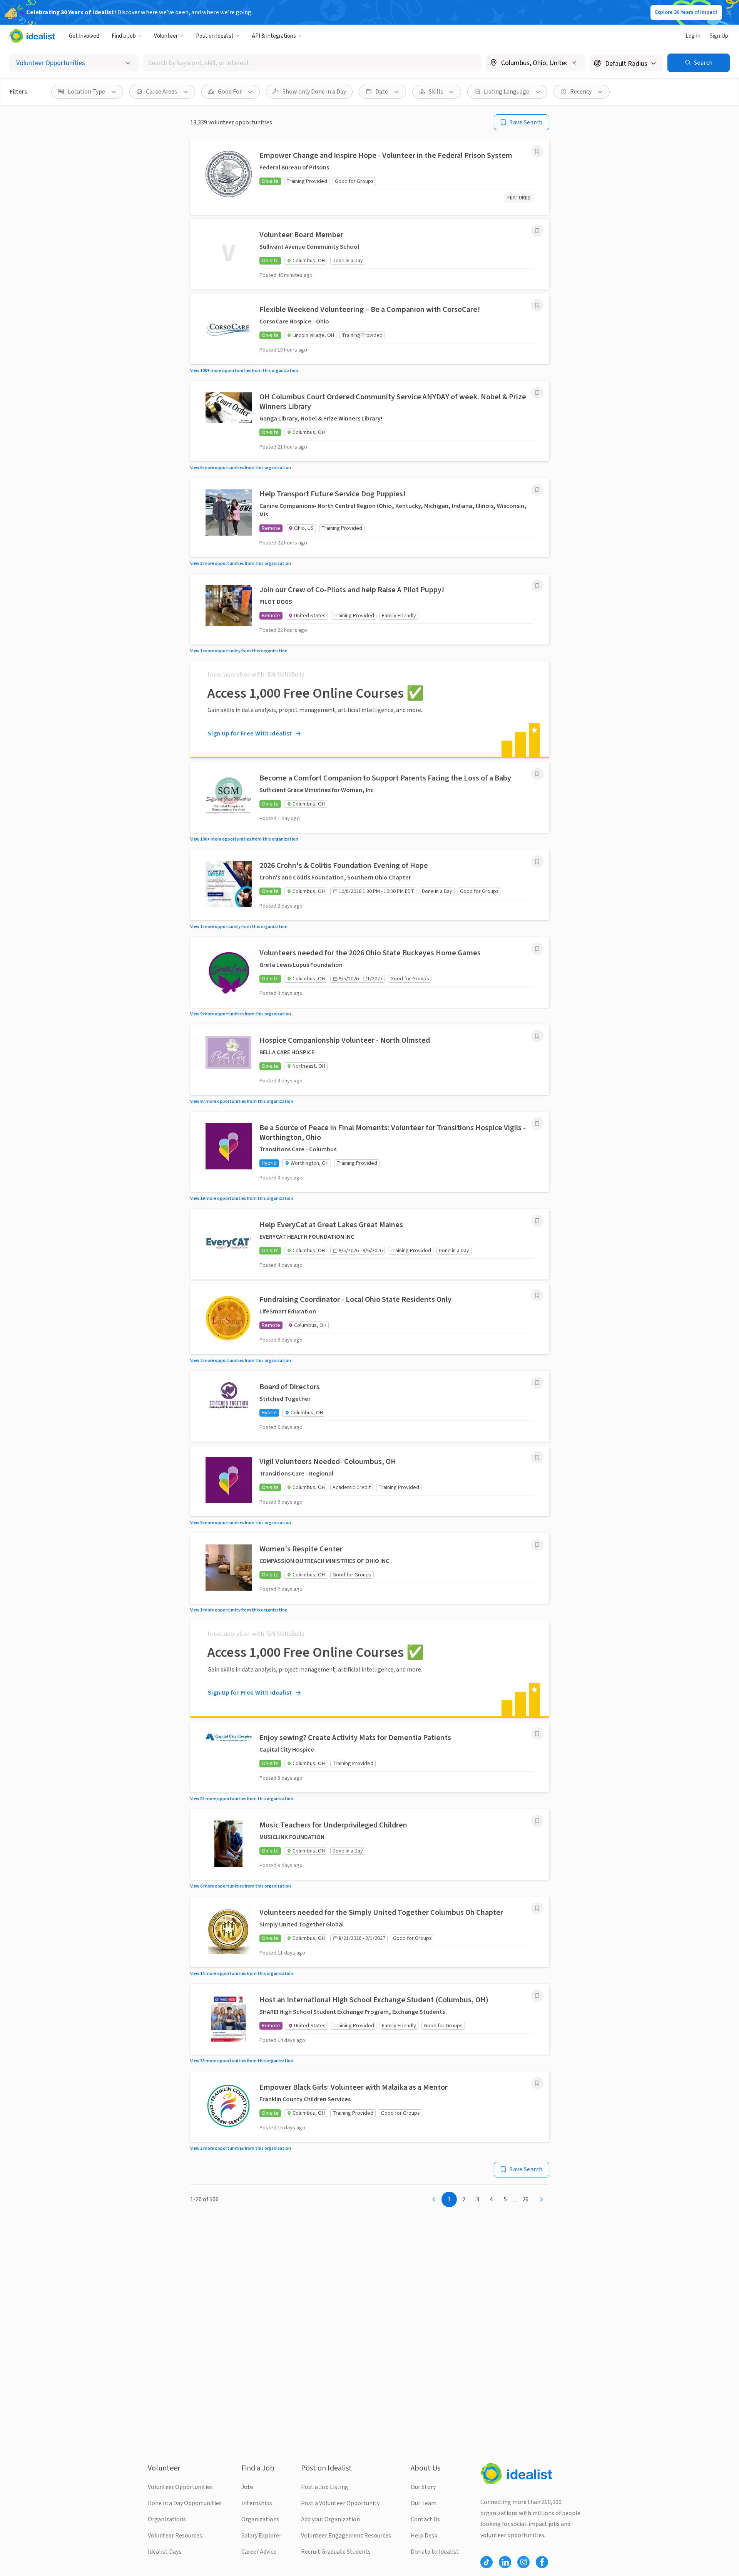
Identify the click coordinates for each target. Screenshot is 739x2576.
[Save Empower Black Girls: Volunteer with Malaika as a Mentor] (537, 2083)
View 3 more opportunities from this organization (241, 564)
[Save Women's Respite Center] (537, 1545)
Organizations (167, 2519)
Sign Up (719, 36)
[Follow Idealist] (487, 2562)
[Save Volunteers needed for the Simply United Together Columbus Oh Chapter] (537, 1908)
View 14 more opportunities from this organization (242, 1974)
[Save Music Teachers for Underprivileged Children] (537, 1821)
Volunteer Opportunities (180, 2487)
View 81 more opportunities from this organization (242, 1799)
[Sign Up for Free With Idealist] (370, 709)
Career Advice (259, 2552)
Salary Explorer (261, 2536)
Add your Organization (330, 2519)
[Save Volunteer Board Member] (537, 231)
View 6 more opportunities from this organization (241, 468)
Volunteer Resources (175, 2536)
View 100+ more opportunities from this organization (244, 371)
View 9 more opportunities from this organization (241, 1014)
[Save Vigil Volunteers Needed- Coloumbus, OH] (537, 1457)
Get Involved (84, 36)
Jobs (247, 2487)
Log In (693, 36)
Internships (257, 2503)
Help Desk (424, 2536)
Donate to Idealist (435, 2552)
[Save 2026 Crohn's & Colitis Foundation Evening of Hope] (537, 861)
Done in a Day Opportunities (185, 2503)
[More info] (535, 64)
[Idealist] (32, 36)
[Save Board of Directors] (537, 1383)
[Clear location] (574, 63)
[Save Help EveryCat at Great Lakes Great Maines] (537, 1221)
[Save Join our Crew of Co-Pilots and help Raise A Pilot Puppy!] (537, 586)
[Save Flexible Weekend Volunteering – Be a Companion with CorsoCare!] (537, 305)
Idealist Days (165, 2552)
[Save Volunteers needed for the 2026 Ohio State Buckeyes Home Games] (537, 949)
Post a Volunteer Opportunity (340, 2503)
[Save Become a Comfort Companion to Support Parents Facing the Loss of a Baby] (537, 774)
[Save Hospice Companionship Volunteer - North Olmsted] (537, 1036)
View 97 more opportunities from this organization (242, 1101)
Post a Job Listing (325, 2487)
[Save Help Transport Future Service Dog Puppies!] (537, 490)
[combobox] (312, 63)
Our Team (424, 2503)
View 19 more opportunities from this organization (242, 1198)
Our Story (423, 2487)
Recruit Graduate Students (336, 2552)
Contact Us (425, 2519)
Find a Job (124, 36)
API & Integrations (274, 36)
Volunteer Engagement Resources (346, 2536)
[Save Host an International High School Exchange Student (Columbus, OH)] (537, 1996)
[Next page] (542, 2199)
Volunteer (166, 36)
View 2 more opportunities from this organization (241, 1361)
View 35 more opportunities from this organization (242, 2061)
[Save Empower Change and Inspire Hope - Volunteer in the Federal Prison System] (537, 151)
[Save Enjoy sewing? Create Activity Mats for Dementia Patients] (537, 1734)
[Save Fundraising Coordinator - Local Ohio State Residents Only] (537, 1295)
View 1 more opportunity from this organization (239, 651)
